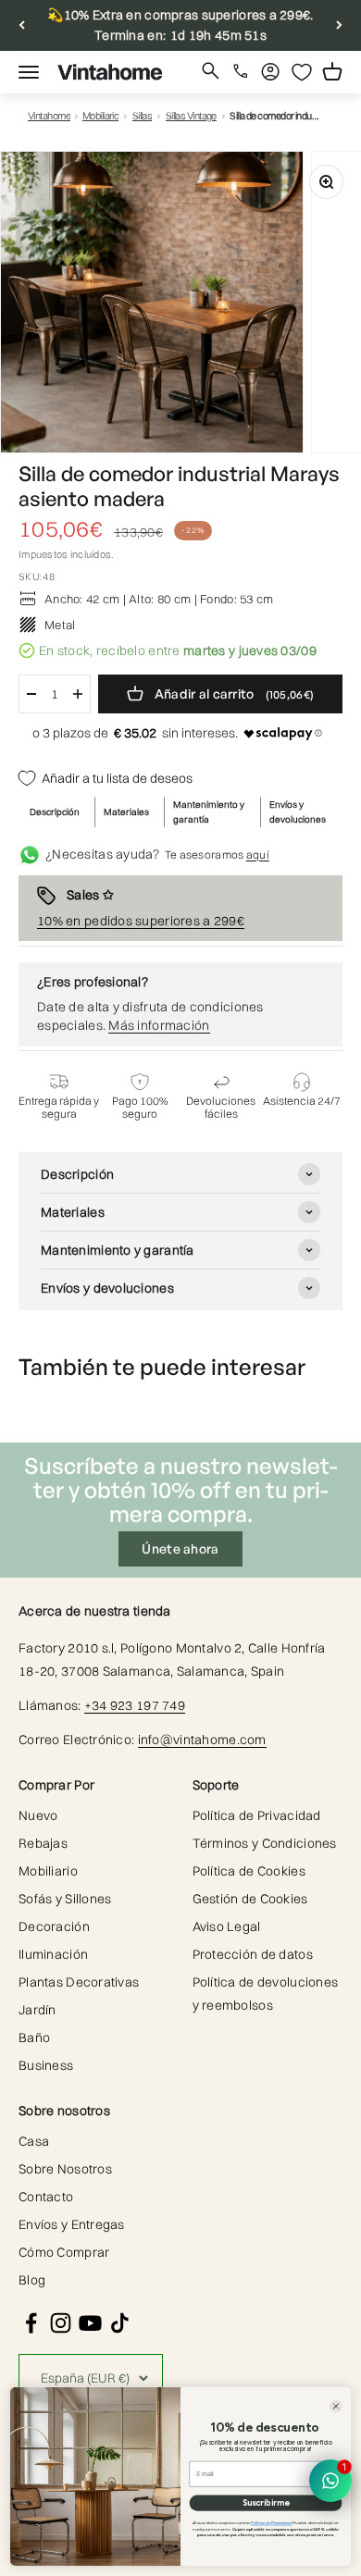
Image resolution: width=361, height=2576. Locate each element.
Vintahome (49, 116)
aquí (258, 855)
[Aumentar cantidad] (78, 694)
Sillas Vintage (191, 116)
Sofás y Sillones (65, 1899)
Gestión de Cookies (250, 1899)
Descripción (55, 812)
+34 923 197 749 (135, 1705)
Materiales (126, 812)
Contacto (46, 2197)
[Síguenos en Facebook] (31, 2323)
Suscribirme (266, 2502)
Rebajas (43, 1843)
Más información (159, 1025)
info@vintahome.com (202, 1740)
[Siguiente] (339, 25)
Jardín (37, 2010)
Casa (34, 2141)
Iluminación (53, 1954)
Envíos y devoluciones (298, 812)
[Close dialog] (336, 2407)
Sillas (143, 116)
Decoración (54, 1926)
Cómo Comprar (64, 2252)
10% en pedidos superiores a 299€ (141, 921)
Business (46, 2065)
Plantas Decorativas (79, 1982)
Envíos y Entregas (72, 2224)
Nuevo (38, 1815)
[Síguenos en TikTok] (120, 2323)
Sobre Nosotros (65, 2169)
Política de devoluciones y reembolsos (266, 1994)
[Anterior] (22, 25)
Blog (32, 2280)
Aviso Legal (227, 1926)
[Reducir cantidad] (31, 694)
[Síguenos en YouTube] (90, 2323)
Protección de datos (253, 1954)
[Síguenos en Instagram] (61, 2323)
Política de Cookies (249, 1871)
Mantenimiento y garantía (209, 812)
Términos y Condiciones (265, 1843)
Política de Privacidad (257, 1815)
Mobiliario (101, 116)
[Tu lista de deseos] (302, 72)
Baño (34, 2037)
